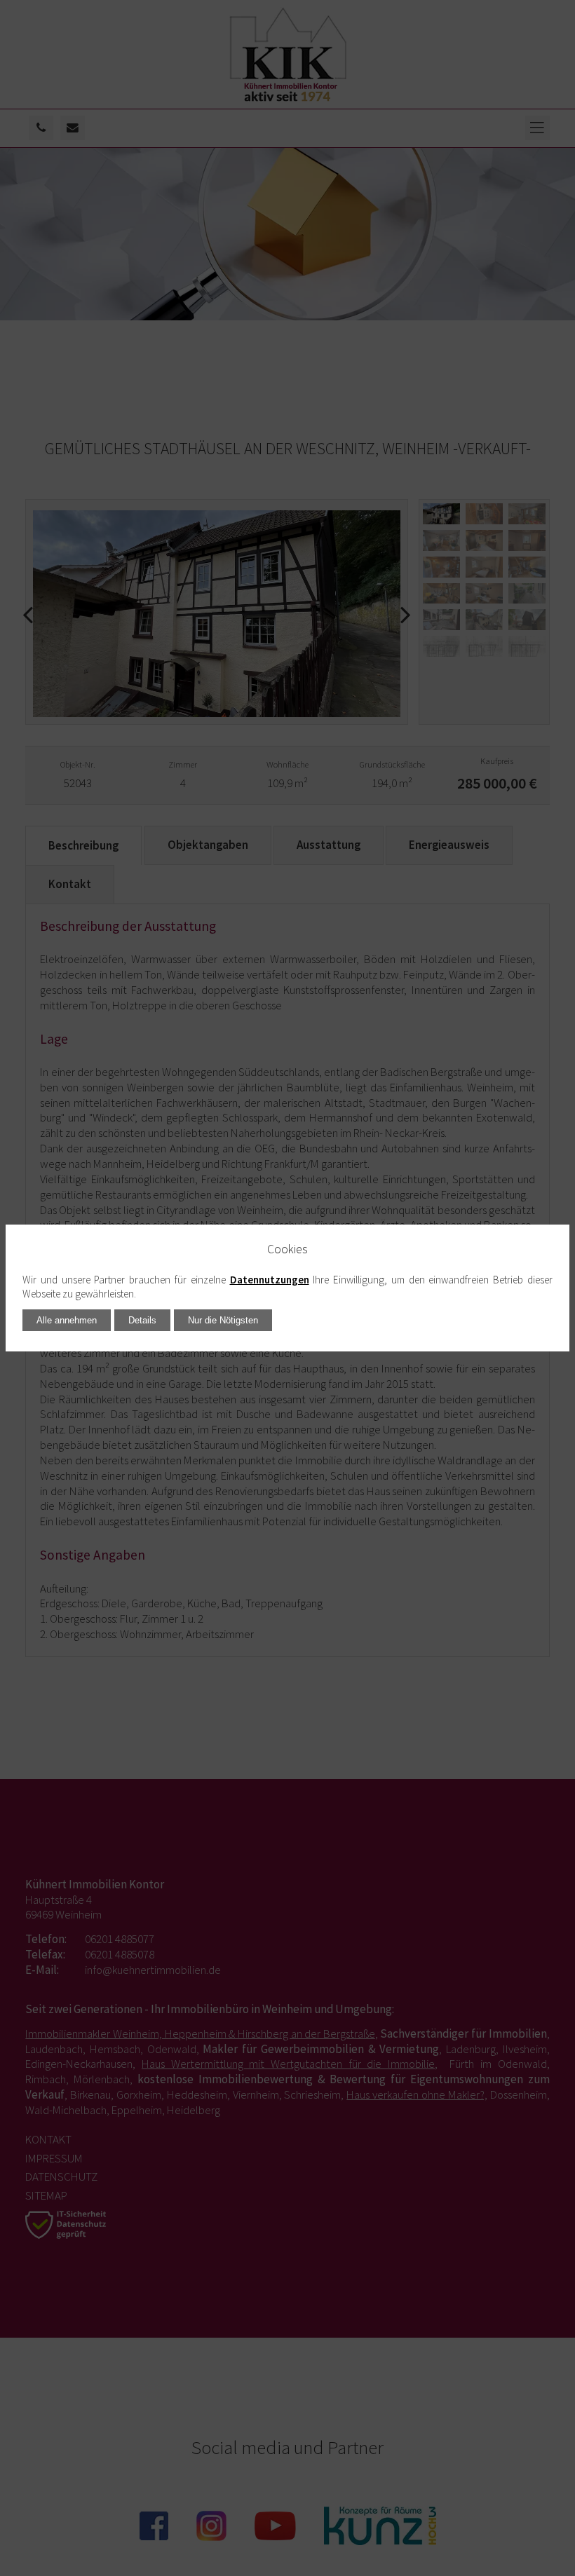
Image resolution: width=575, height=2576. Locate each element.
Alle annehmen (67, 1320)
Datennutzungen (270, 1280)
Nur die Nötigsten (223, 1320)
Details (142, 1320)
